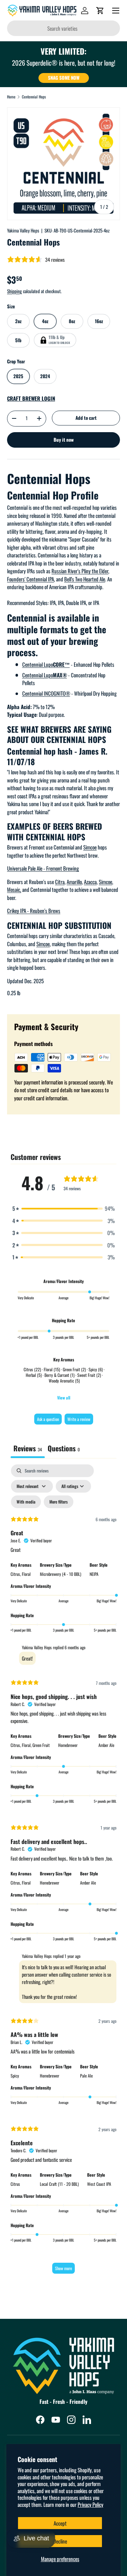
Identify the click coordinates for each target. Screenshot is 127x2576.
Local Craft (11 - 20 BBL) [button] (59, 2184)
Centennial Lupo (46, 664)
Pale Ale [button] (86, 2076)
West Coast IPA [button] (99, 2184)
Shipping (14, 291)
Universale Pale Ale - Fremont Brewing (43, 868)
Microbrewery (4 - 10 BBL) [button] (61, 1574)
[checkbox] (26, 1502)
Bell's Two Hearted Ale (85, 579)
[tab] (64, 1449)
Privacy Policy (90, 2504)
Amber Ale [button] (106, 1745)
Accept (60, 2523)
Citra (60, 882)
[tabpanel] (64, 1872)
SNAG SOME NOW (64, 78)
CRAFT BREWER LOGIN (31, 398)
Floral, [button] (27, 1745)
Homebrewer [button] (68, 1745)
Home (11, 97)
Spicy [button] (15, 2076)
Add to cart (86, 418)
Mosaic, (14, 889)
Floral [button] (26, 1574)
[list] (64, 164)
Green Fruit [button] (41, 1745)
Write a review (79, 1419)
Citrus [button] (15, 2184)
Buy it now (64, 440)
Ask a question (48, 1419)
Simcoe (90, 847)
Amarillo (74, 882)
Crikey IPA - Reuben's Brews (34, 911)
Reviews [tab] (28, 1448)
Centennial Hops (34, 97)
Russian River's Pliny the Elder (80, 571)
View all (64, 1398)
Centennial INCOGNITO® (46, 693)
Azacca (90, 882)
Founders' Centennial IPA (31, 579)
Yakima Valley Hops (23, 230)
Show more (64, 2268)
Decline (60, 2541)
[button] (100, 11)
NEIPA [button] (94, 1574)
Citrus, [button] (16, 1574)
